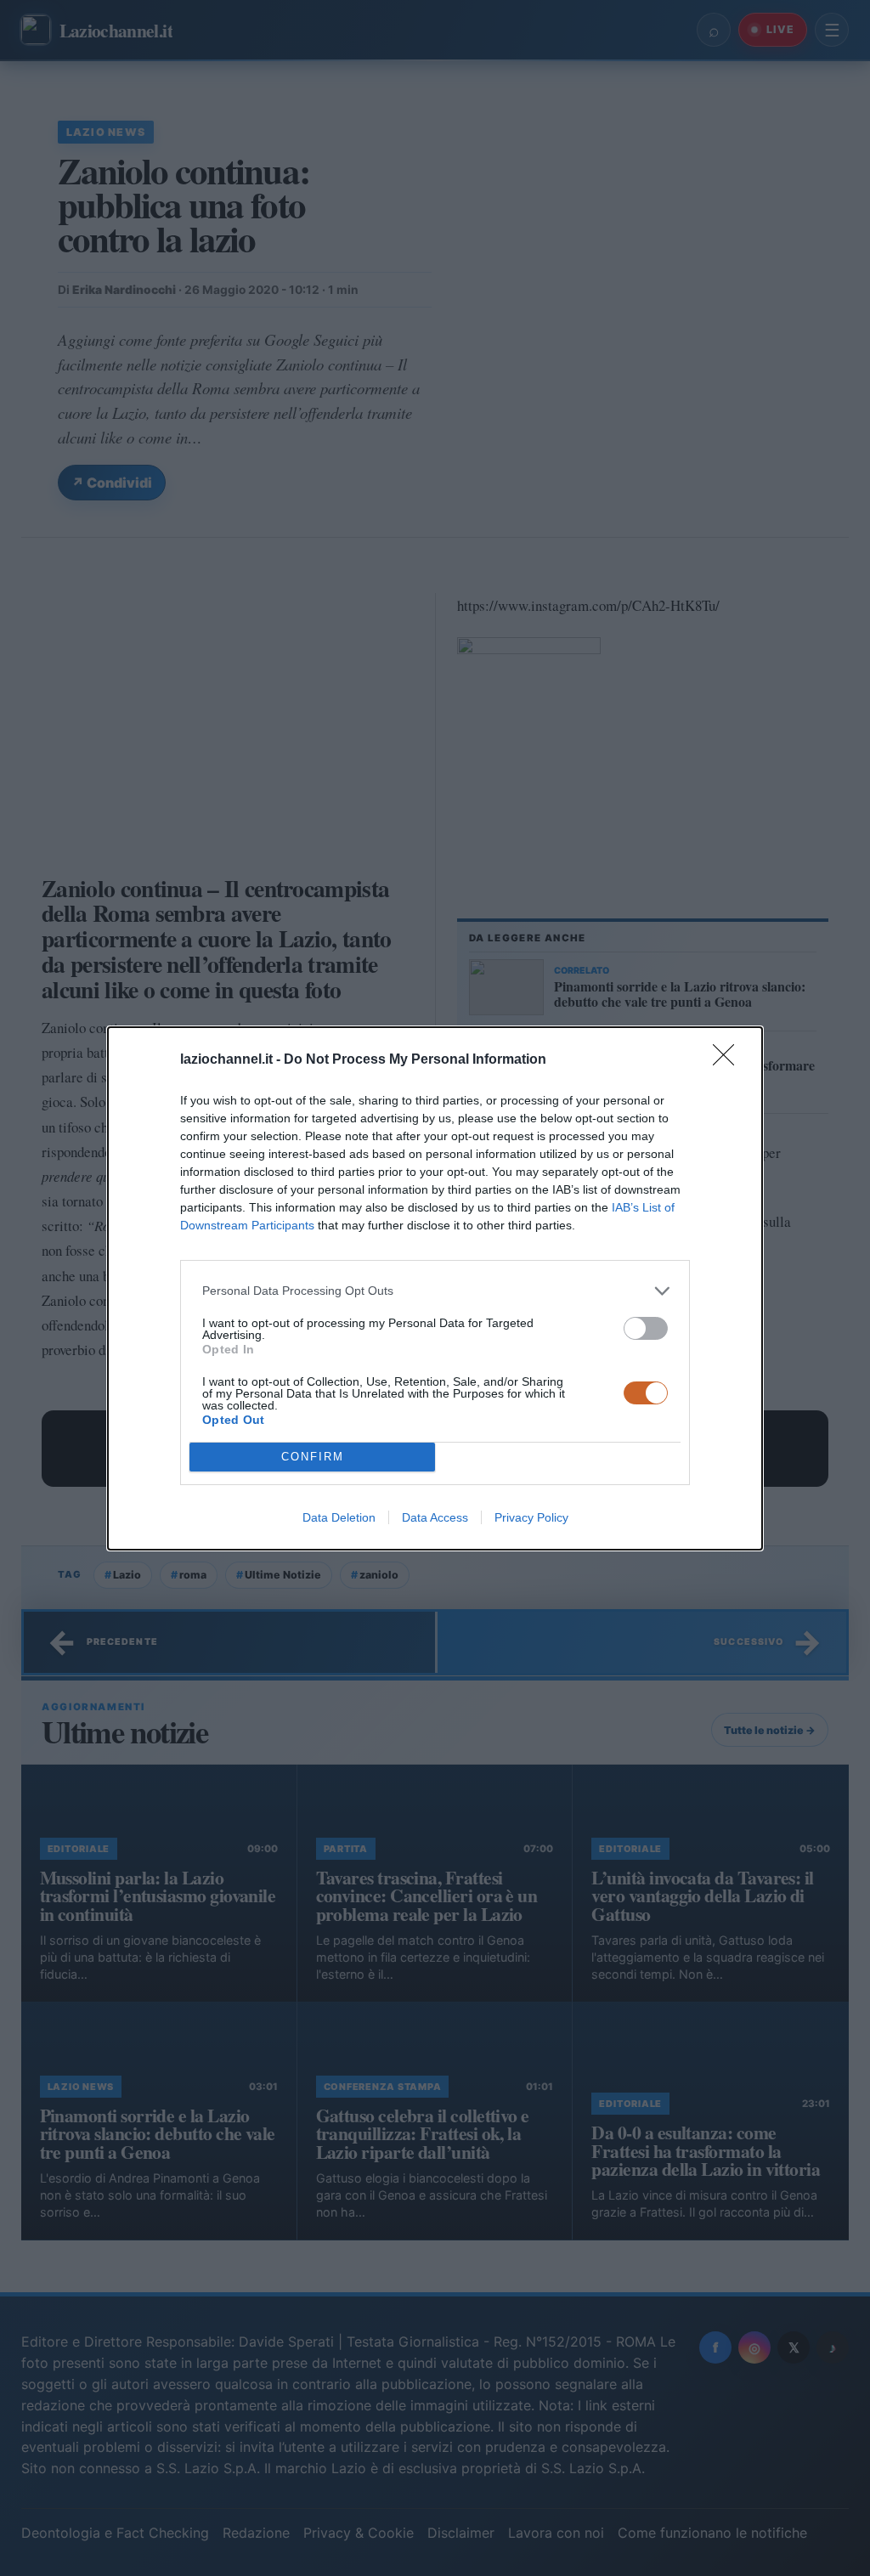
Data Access (435, 1517)
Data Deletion (339, 1517)
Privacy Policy (531, 1517)
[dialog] (435, 1288)
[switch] (646, 1328)
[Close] (729, 1060)
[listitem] (435, 1291)
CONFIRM (313, 1457)
